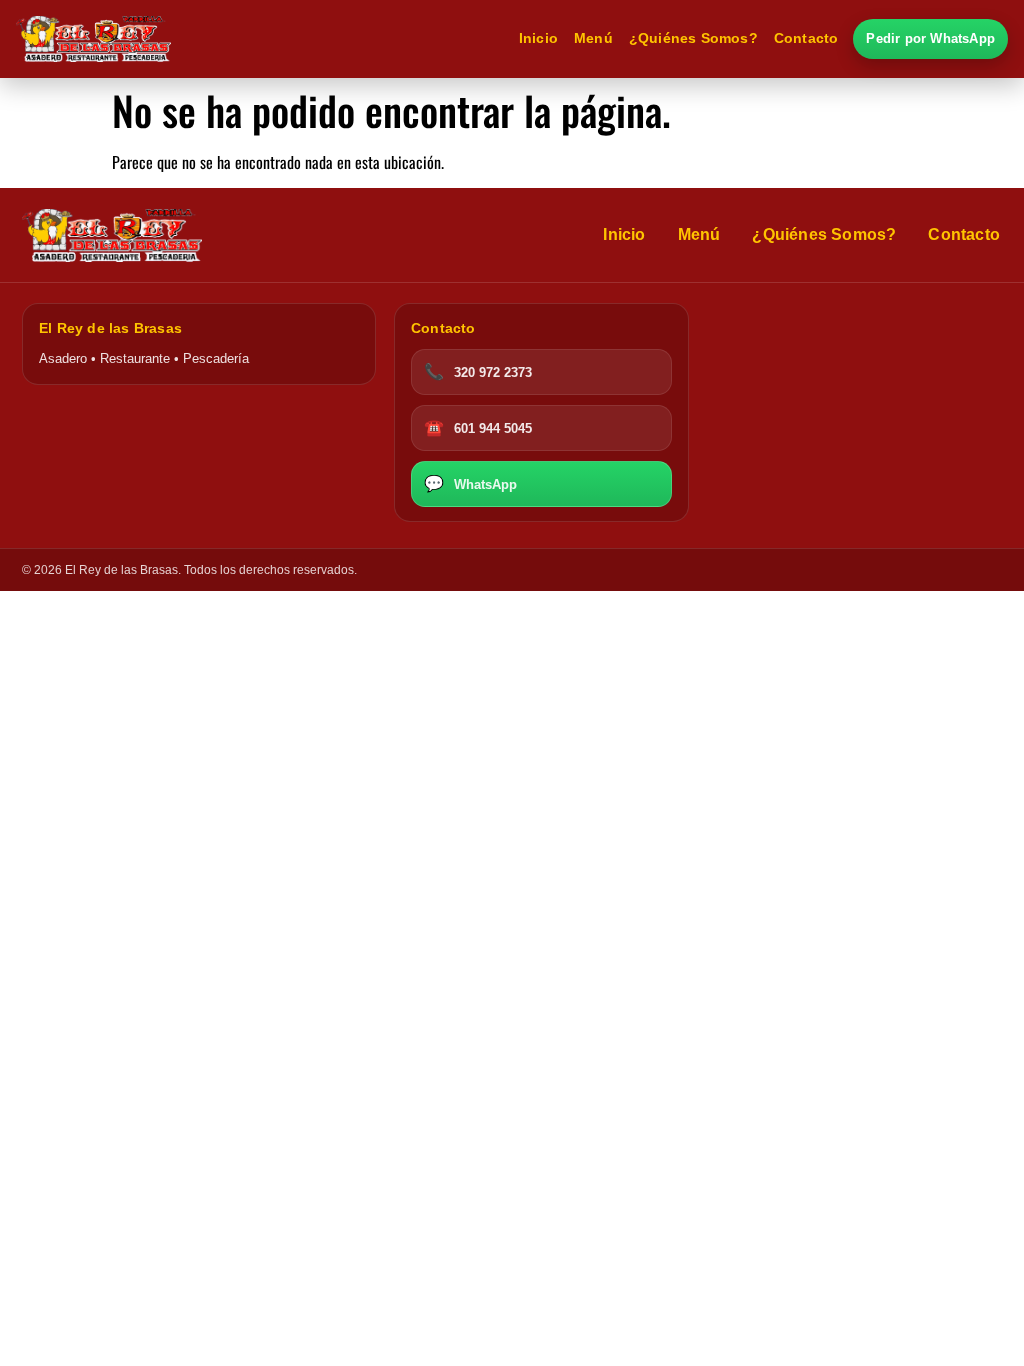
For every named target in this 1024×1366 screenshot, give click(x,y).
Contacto (806, 38)
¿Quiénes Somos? (693, 38)
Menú (593, 38)
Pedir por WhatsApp (930, 38)
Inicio (538, 38)
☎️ (478, 427)
